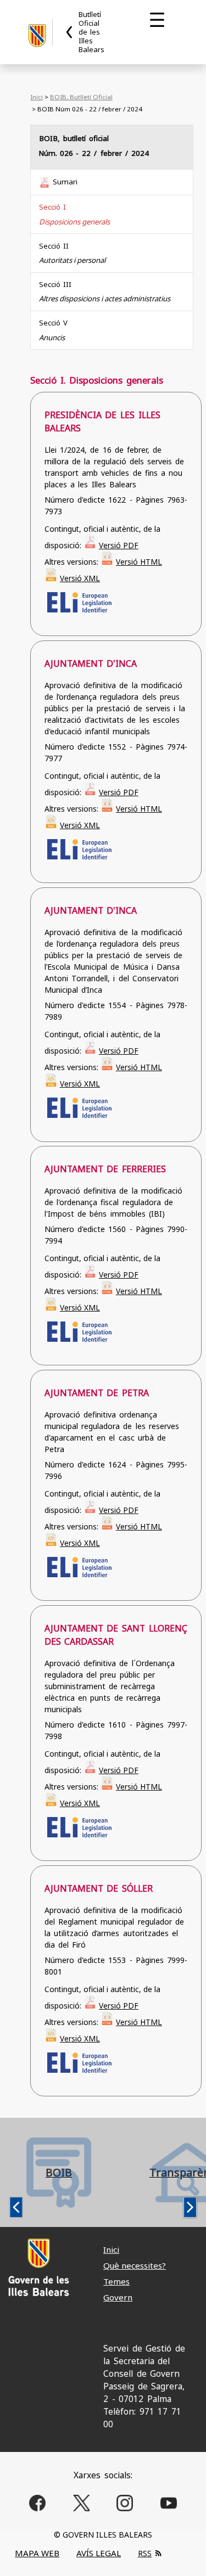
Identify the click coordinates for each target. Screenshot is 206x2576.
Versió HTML (139, 562)
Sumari (65, 182)
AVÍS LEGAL (99, 2553)
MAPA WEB (37, 2553)
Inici (37, 97)
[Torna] (70, 32)
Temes (116, 2281)
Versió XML (80, 578)
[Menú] (157, 20)
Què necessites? (135, 2265)
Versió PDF (119, 545)
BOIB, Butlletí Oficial (81, 97)
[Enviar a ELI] (79, 612)
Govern (118, 2297)
